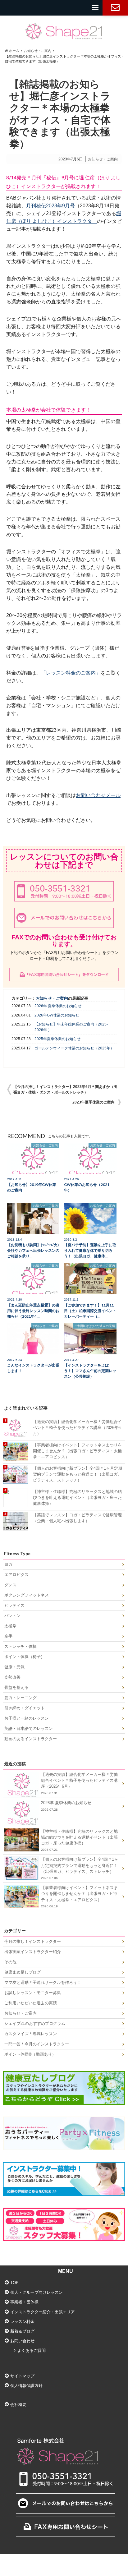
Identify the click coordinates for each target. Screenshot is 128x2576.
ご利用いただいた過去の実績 (31, 2003)
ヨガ (8, 1564)
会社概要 (18, 2405)
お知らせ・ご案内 (103, 159)
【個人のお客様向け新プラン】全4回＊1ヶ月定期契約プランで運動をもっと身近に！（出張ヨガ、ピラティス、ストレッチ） (78, 1474)
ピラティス (14, 1605)
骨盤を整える (16, 1687)
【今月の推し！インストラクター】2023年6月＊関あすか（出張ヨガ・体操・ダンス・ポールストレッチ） (65, 1090)
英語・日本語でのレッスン (29, 1728)
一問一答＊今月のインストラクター (37, 2044)
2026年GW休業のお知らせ (57, 1015)
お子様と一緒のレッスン (27, 1718)
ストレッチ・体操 (21, 1646)
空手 (8, 1636)
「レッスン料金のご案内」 (71, 673)
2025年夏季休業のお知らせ (57, 1039)
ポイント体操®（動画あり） (30, 2054)
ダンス (10, 1585)
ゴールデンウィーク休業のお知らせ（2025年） (74, 1048)
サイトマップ (22, 2376)
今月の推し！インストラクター (33, 1941)
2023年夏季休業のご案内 (94, 1102)
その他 (10, 1962)
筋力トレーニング (21, 1698)
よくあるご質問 (32, 2350)
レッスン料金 (22, 2322)
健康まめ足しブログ (23, 1972)
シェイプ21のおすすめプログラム (35, 2023)
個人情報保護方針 (26, 2386)
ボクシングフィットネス (27, 1595)
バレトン (12, 1616)
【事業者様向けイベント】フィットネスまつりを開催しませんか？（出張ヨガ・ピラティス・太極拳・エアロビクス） (77, 1451)
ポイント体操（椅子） (25, 1657)
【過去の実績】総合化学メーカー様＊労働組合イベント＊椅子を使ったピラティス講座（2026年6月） (77, 1428)
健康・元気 (14, 1667)
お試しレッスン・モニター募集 (33, 1993)
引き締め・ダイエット (25, 1708)
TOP (14, 2283)
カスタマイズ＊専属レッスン (31, 2034)
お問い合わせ (115, 8)
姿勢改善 (12, 1677)
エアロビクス (16, 1575)
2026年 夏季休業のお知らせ (58, 1006)
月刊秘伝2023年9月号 (50, 206)
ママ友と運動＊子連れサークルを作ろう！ (43, 1982)
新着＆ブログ (22, 2331)
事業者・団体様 (24, 2302)
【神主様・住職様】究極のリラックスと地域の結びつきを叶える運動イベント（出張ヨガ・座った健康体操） (77, 1498)
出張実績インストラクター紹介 (33, 1952)
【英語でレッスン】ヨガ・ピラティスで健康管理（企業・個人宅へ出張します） (77, 1518)
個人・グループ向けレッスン (37, 2292)
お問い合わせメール (98, 795)
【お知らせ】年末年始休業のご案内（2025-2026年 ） (71, 1027)
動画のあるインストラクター (31, 1739)
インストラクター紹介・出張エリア (43, 2312)
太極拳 (10, 1626)
